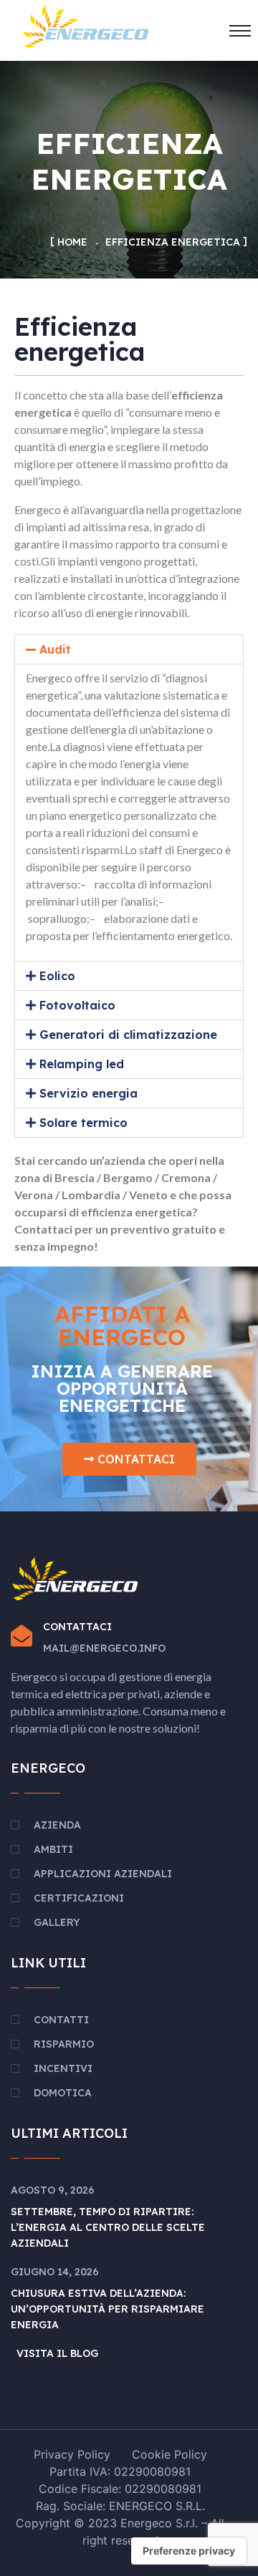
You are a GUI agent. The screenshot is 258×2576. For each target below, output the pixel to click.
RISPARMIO (64, 2044)
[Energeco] (86, 25)
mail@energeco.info (104, 1648)
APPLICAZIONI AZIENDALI (103, 1874)
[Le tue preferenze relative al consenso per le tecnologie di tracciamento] (189, 2551)
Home (72, 242)
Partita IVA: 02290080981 (120, 2471)
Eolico (57, 976)
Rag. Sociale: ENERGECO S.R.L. (120, 2506)
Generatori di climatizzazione (128, 1035)
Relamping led (82, 1064)
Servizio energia (89, 1093)
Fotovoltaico (77, 1005)
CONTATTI (61, 2020)
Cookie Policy (169, 2454)
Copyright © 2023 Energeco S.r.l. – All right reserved (120, 2532)
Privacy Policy (72, 2454)
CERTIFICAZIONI (79, 1898)
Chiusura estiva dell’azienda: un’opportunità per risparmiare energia (107, 2309)
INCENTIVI (63, 2068)
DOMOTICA (63, 2093)
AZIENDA (57, 1825)
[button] (129, 649)
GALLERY (57, 1922)
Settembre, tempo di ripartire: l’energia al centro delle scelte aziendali (108, 2227)
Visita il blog (57, 2353)
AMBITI (53, 1849)
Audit (55, 649)
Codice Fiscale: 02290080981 (120, 2489)
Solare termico (83, 1123)
